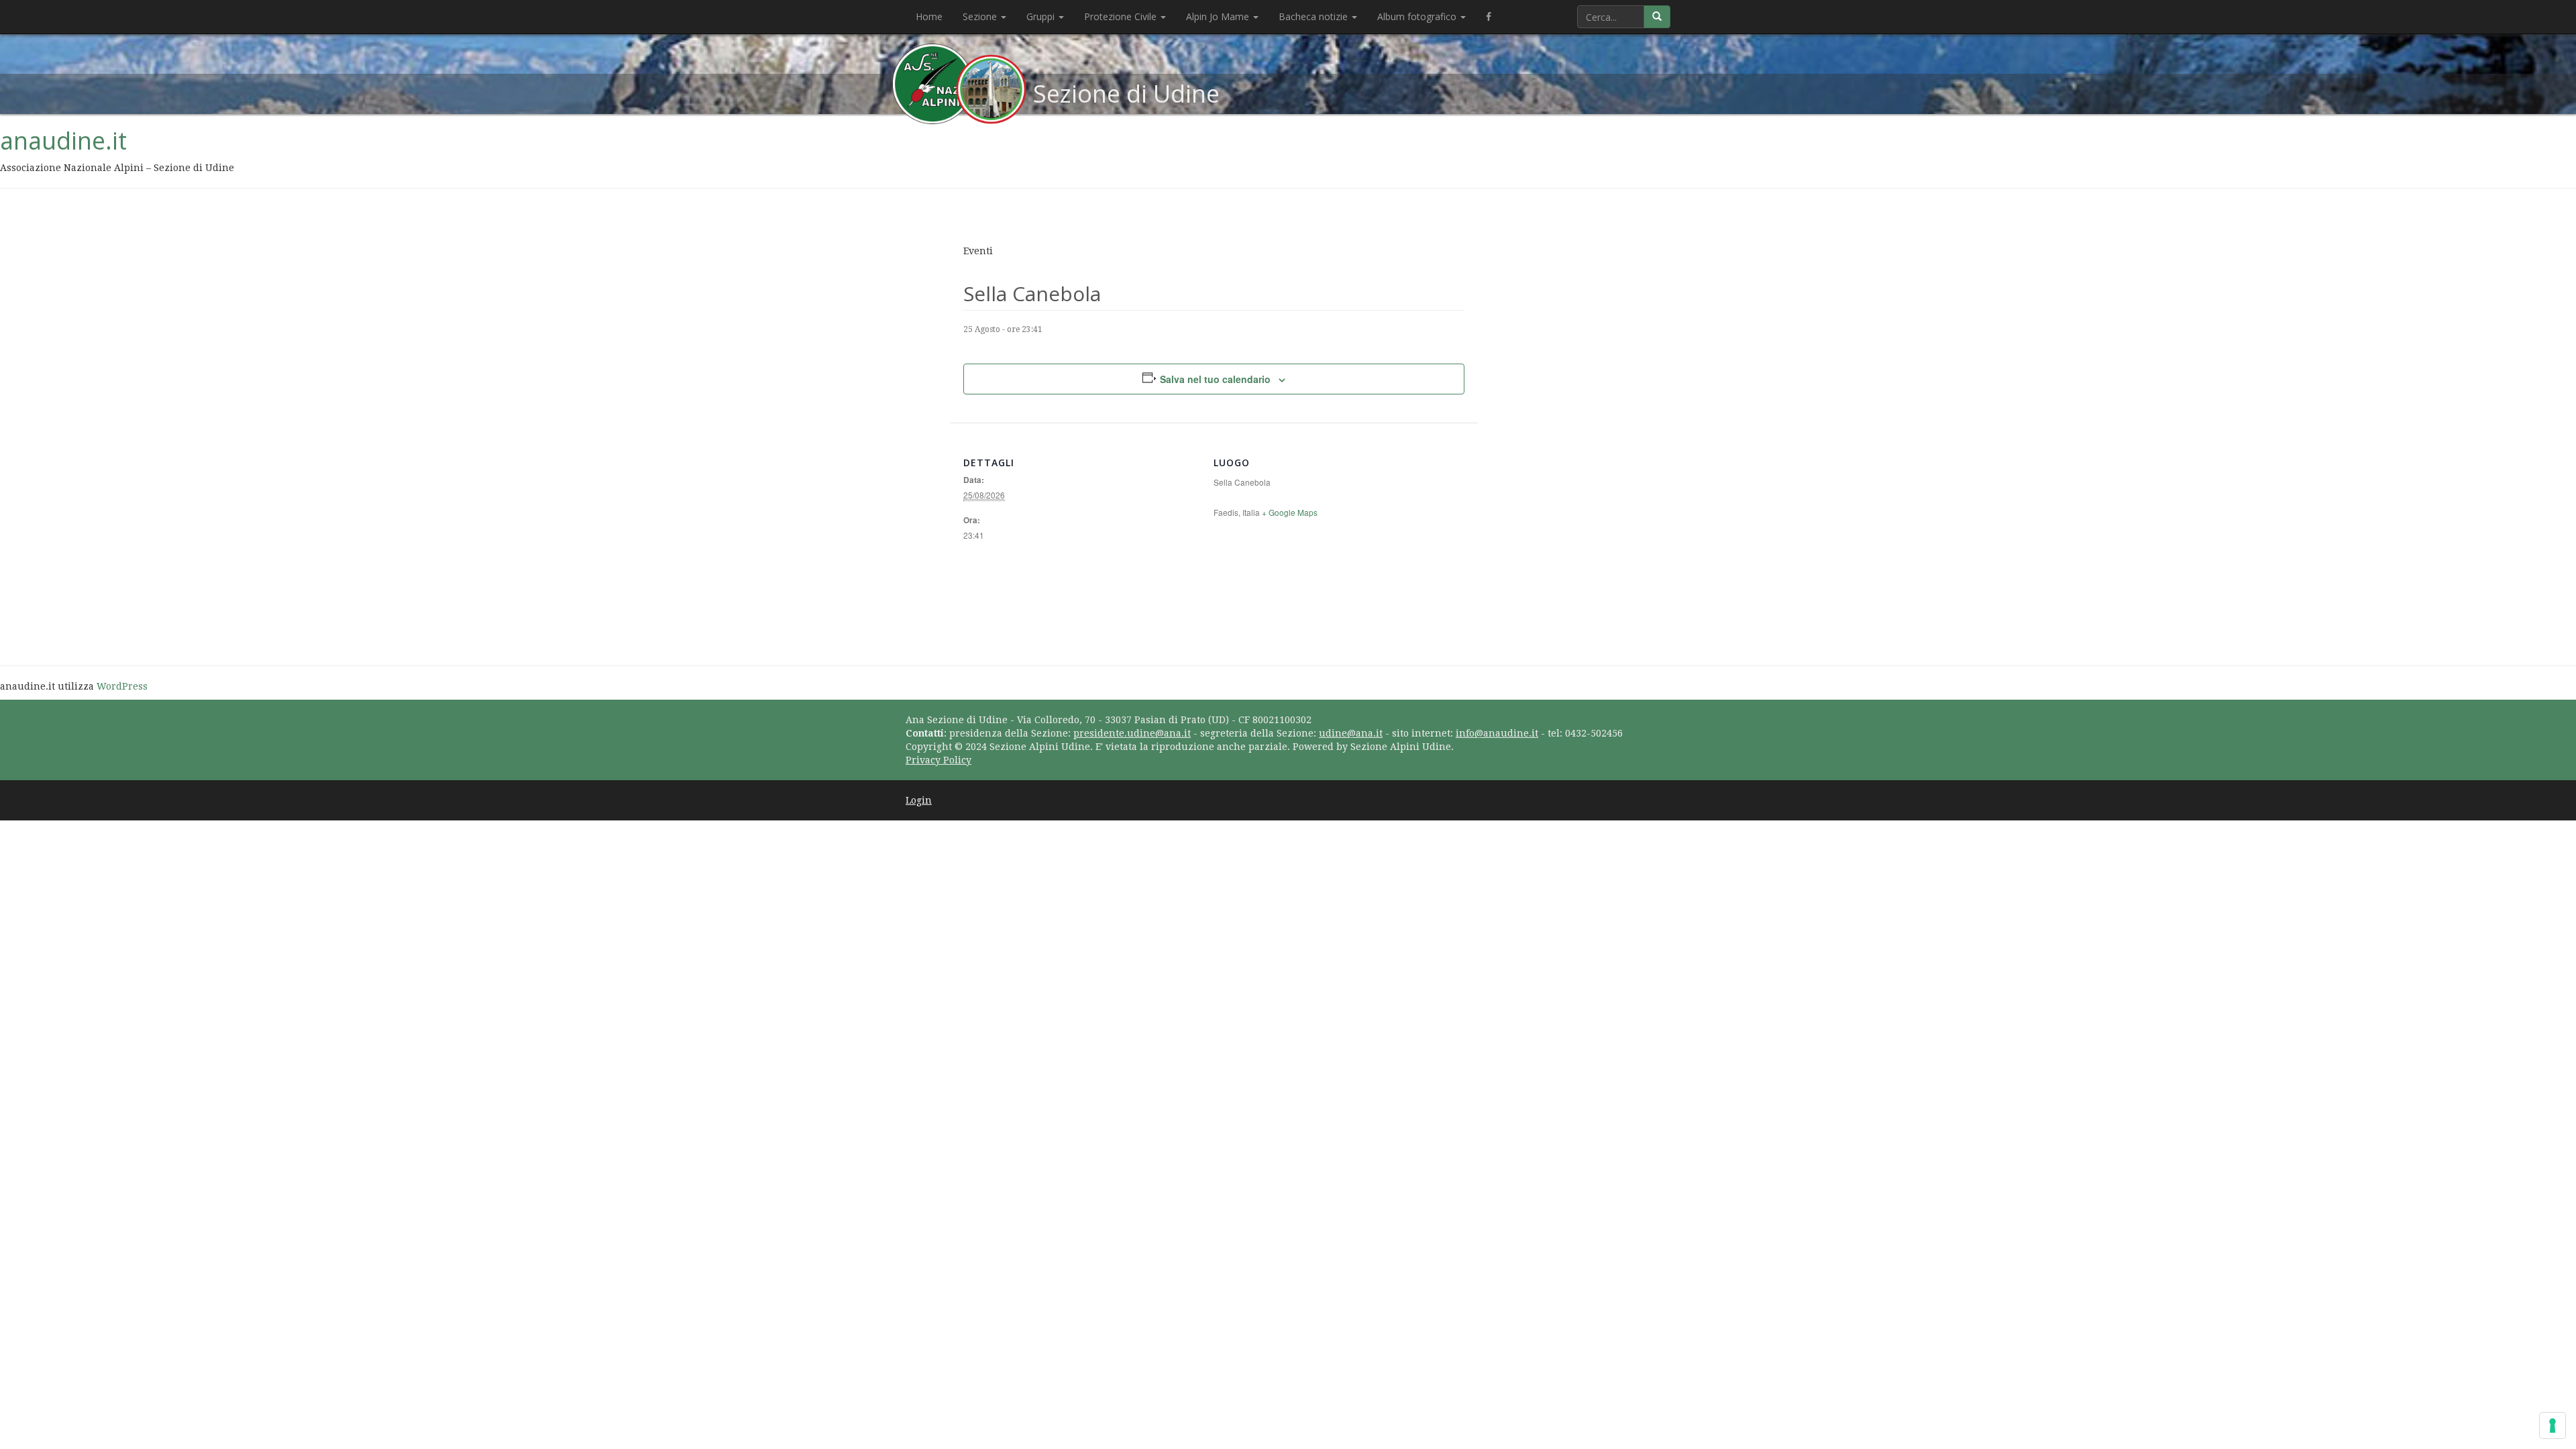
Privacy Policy (938, 760)
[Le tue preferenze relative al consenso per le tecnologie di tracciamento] (2553, 1426)
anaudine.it (63, 141)
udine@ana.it (1351, 733)
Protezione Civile (1122, 16)
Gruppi (1042, 16)
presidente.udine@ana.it (1132, 733)
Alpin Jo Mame (1219, 16)
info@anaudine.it (1497, 733)
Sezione (981, 16)
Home (929, 16)
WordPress (122, 686)
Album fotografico (1418, 16)
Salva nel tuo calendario (1215, 379)
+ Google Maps (1290, 512)
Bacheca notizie (1314, 16)
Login (919, 800)
